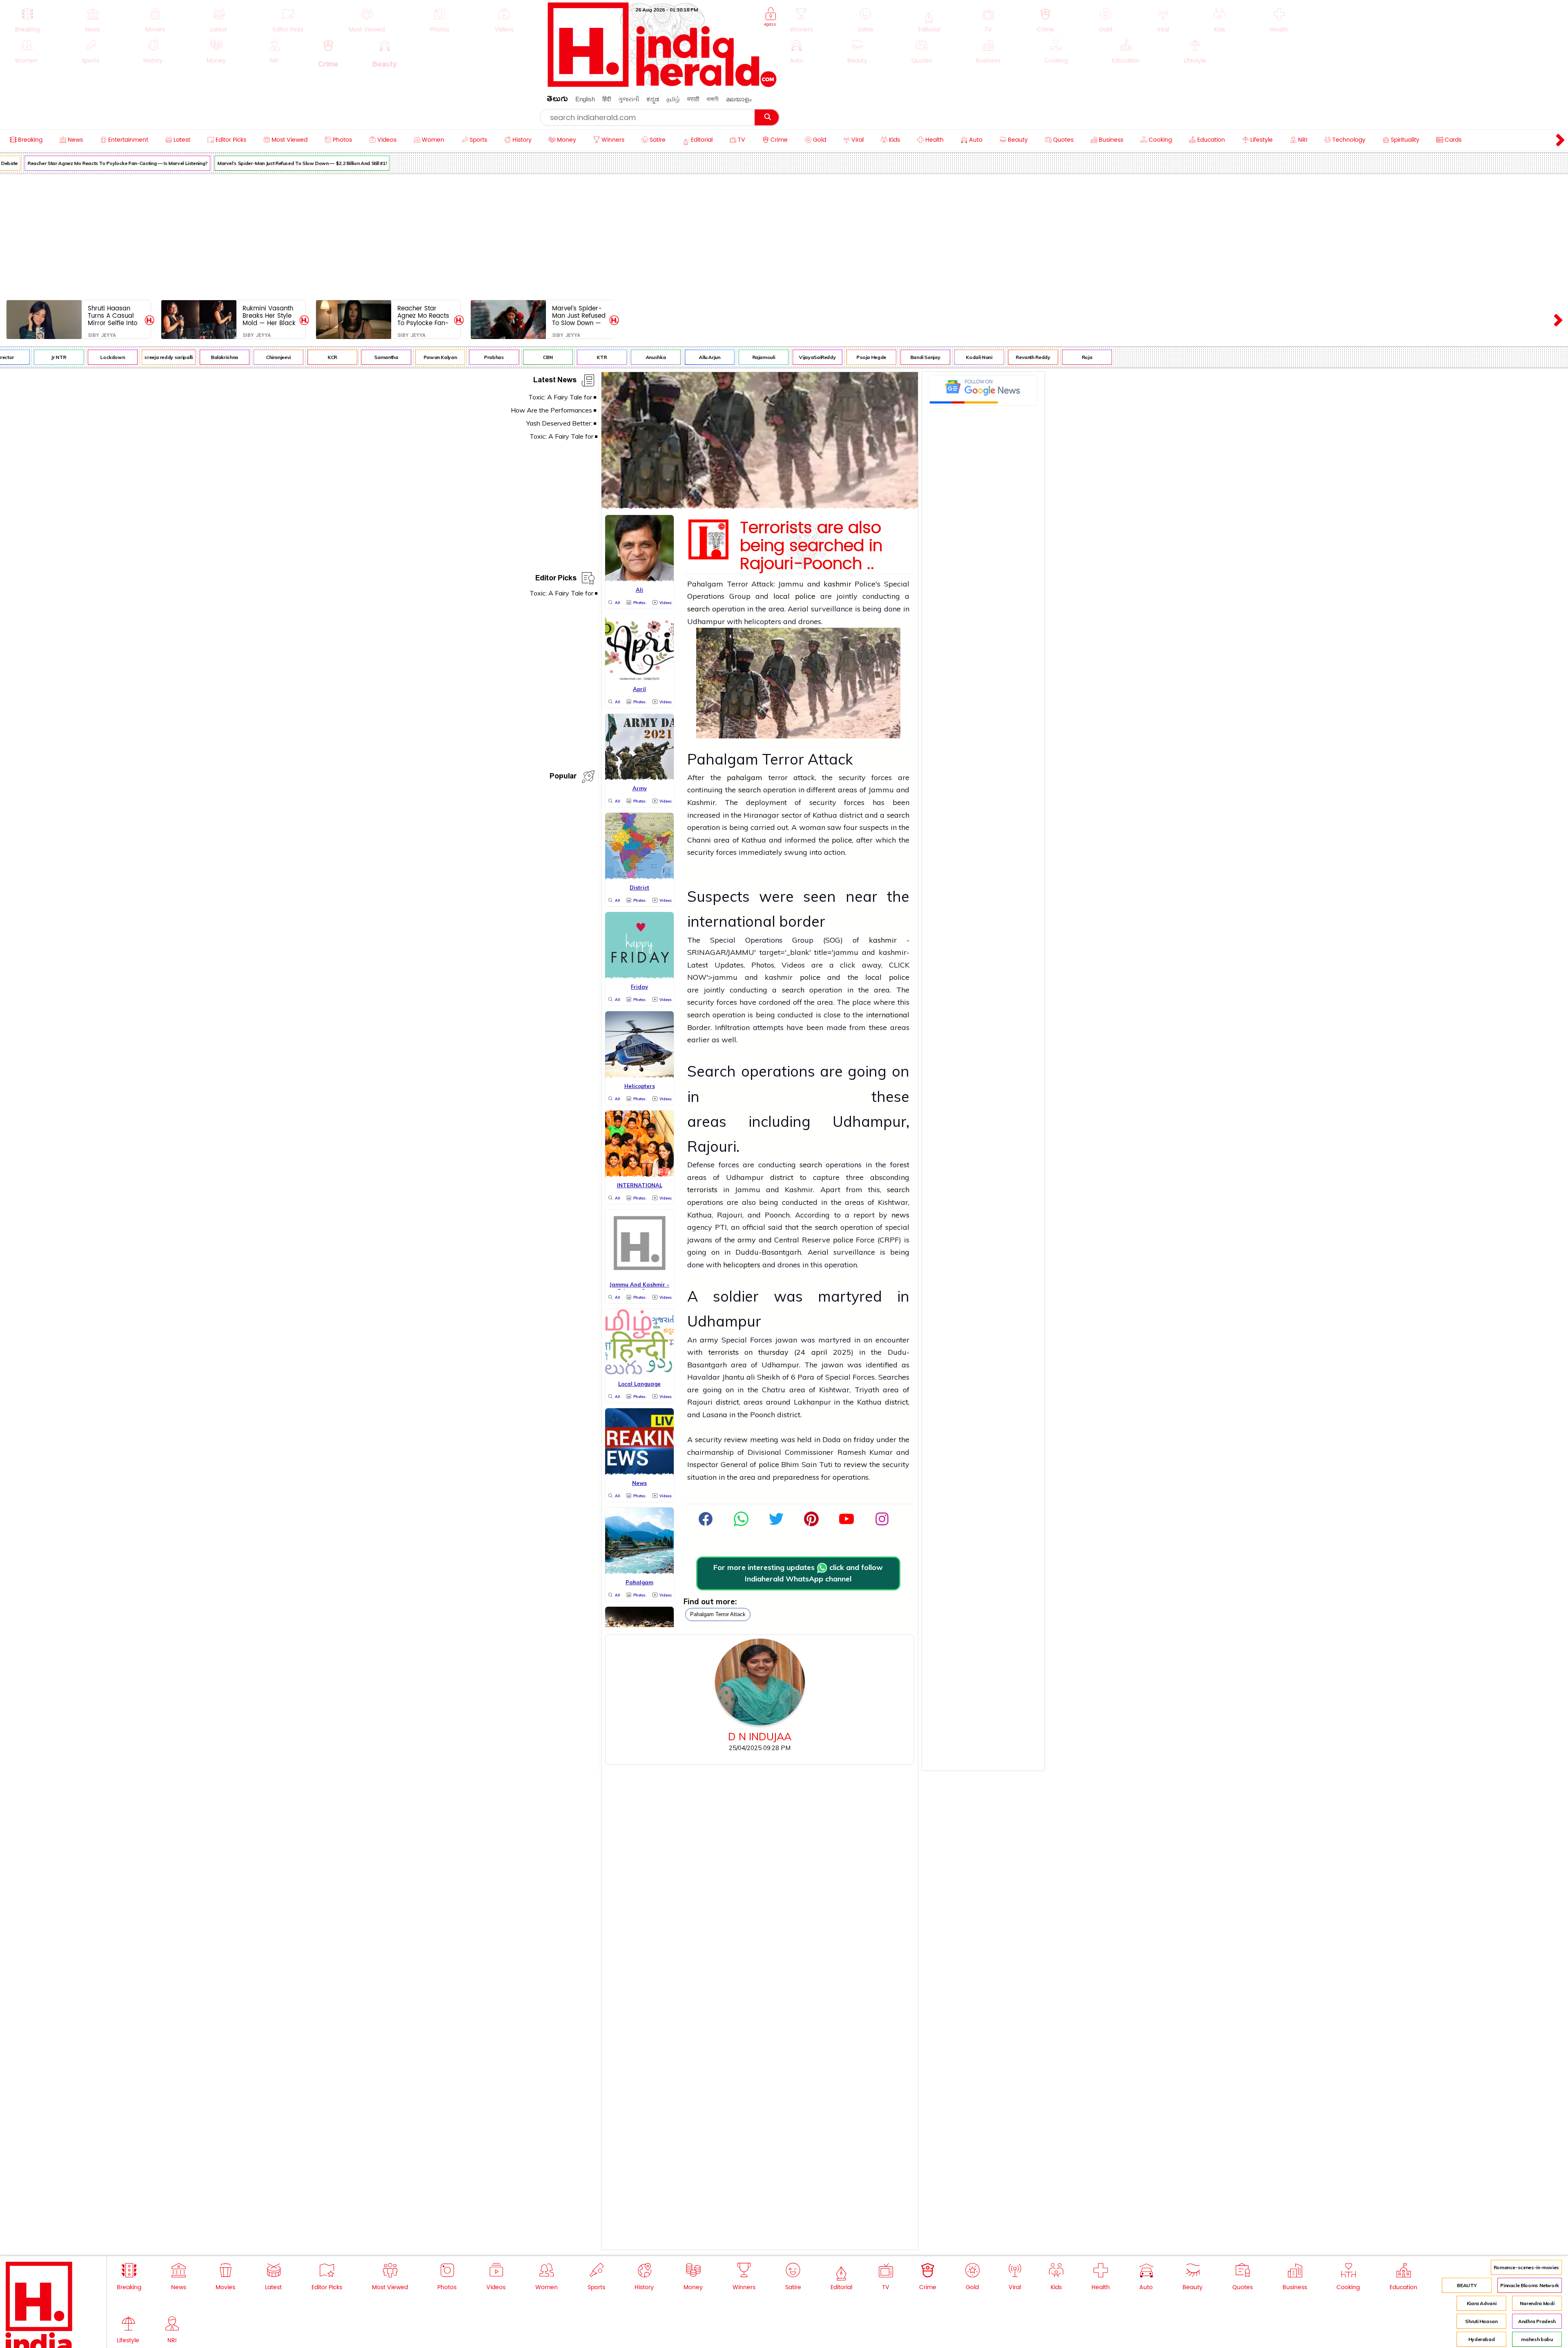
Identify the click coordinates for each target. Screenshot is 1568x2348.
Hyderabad (1482, 2339)
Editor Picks (556, 579)
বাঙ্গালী (713, 99)
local (782, 596)
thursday (773, 1352)
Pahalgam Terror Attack (718, 1614)
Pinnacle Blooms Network (1530, 2285)
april (819, 1352)
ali (752, 1377)
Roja (1006, 357)
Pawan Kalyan (359, 357)
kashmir (837, 584)
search (698, 609)
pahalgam (745, 777)
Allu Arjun (628, 357)
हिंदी (607, 99)
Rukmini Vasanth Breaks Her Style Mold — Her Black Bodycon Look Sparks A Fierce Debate (269, 316)
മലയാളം (739, 99)
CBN (467, 357)
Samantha (305, 357)
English (585, 99)
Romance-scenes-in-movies (1526, 2267)
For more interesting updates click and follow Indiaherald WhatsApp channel (798, 1573)
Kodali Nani (898, 357)
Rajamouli (682, 357)
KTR (521, 357)
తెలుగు (557, 100)
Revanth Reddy (952, 357)
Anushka (574, 357)
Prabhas (412, 357)
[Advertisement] (784, 235)
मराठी (693, 99)
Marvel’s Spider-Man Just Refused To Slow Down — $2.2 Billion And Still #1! (220, 163)
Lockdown (31, 357)
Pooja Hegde (790, 357)
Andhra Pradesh (1537, 2321)
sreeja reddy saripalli (87, 357)
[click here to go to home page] (662, 85)
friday (864, 1439)
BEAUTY (1467, 2285)
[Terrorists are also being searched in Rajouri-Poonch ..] (760, 507)
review (736, 1439)
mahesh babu (1537, 2339)
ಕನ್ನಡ (653, 99)
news (900, 1215)
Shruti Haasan (1481, 2321)
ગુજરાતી (629, 99)
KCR (251, 357)
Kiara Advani (1482, 2303)
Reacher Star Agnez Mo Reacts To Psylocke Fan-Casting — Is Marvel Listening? (423, 316)
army (747, 1240)
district (782, 1177)
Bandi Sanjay (844, 357)
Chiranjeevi (197, 357)
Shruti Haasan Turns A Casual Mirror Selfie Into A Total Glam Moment (112, 316)
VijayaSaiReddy (736, 357)
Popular (563, 777)
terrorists (702, 1190)
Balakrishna (143, 357)
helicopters (742, 1265)
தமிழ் (673, 99)
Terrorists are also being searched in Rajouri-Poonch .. (811, 546)
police (805, 596)
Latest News (555, 381)
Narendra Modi (1537, 2303)
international (888, 1015)
